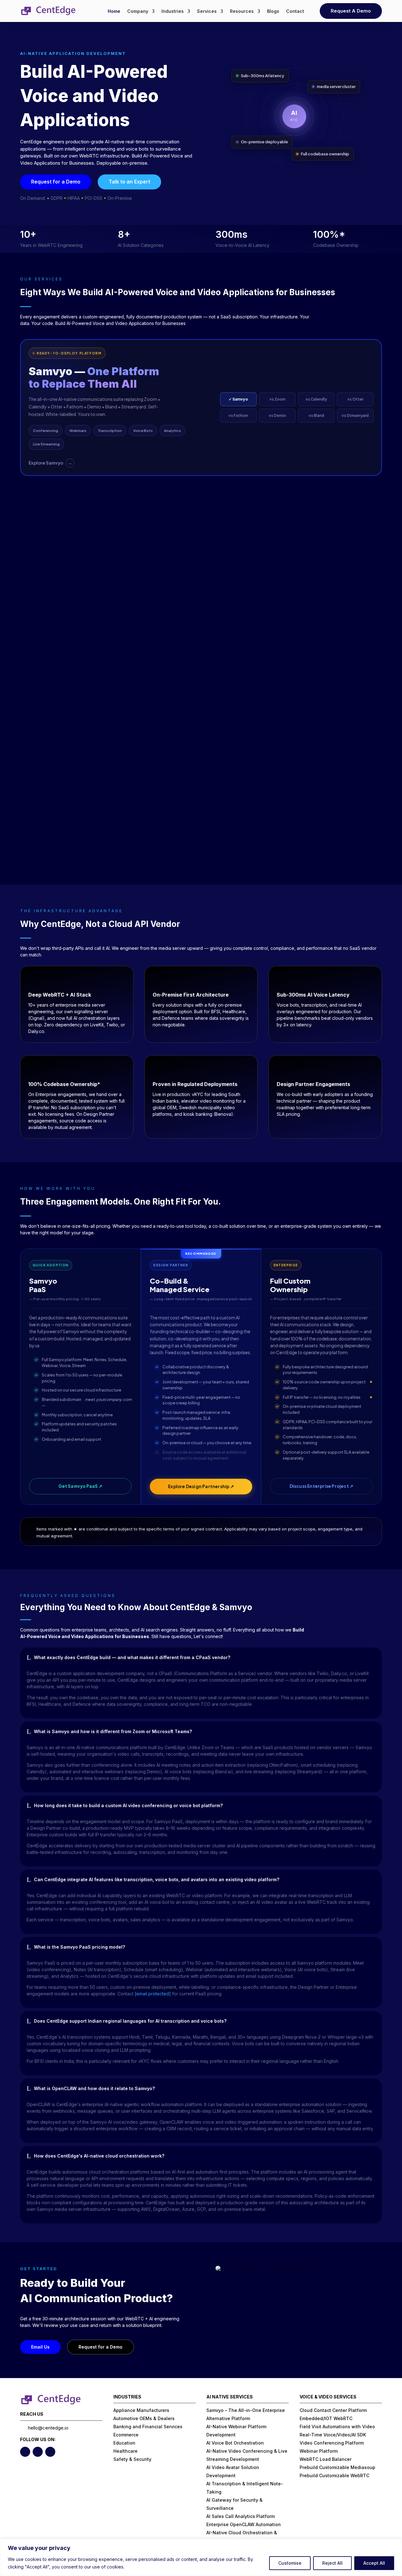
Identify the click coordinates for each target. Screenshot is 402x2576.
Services (207, 11)
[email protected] (153, 1994)
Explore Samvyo (50, 463)
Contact (295, 11)
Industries (173, 11)
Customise (290, 2563)
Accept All (374, 2563)
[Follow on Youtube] (50, 2452)
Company (138, 11)
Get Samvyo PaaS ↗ (80, 1486)
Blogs (273, 11)
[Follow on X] (25, 2452)
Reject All (332, 2563)
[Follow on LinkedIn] (38, 2452)
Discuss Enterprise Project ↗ (322, 1486)
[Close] (395, 2544)
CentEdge (61, 924)
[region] (201, 2557)
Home (114, 11)
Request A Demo (351, 11)
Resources (242, 11)
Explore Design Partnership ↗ (201, 1486)
